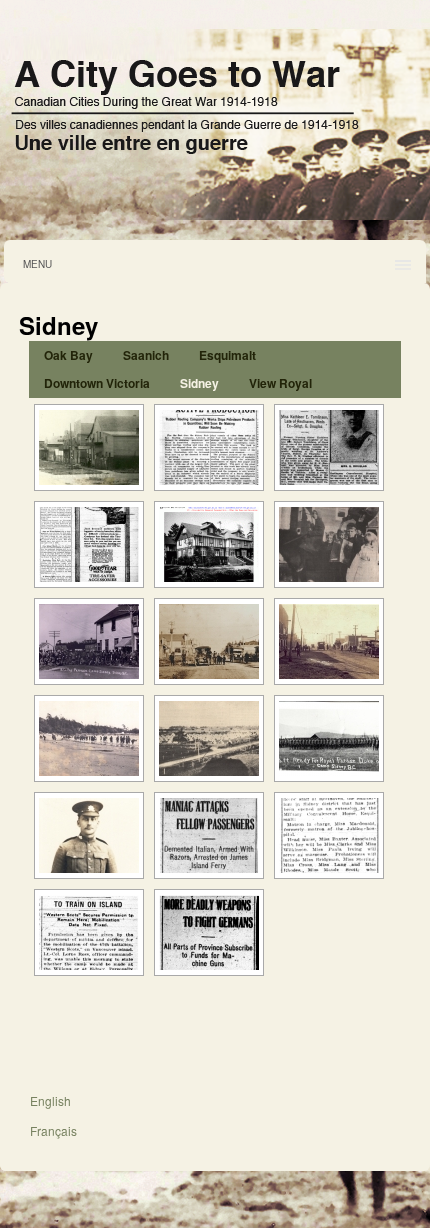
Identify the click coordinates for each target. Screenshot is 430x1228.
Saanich (146, 355)
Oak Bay (68, 355)
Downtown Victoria (97, 383)
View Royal (280, 383)
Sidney (199, 383)
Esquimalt (227, 355)
